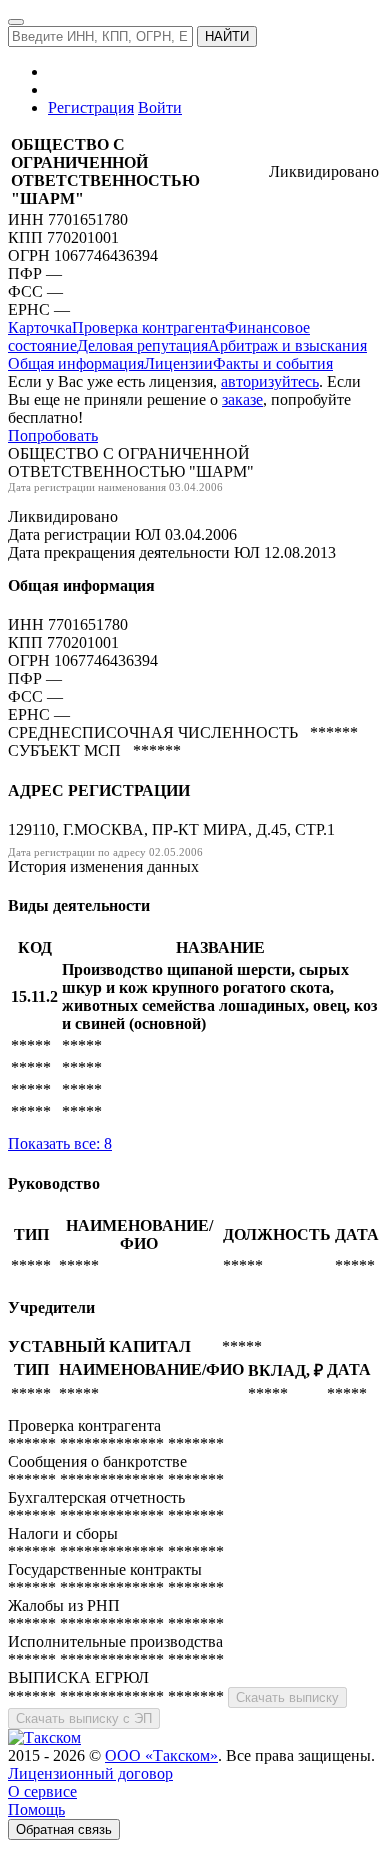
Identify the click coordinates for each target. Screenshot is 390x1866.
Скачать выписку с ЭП (84, 1718)
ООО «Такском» (161, 1755)
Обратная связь (64, 1829)
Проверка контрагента (148, 327)
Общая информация (76, 363)
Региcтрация (91, 107)
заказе (242, 399)
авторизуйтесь (270, 381)
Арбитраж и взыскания (287, 345)
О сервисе (42, 1791)
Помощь (36, 1809)
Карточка (40, 327)
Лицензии (178, 363)
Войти (160, 107)
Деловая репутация (142, 345)
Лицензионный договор (90, 1773)
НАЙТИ (227, 36)
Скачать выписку (287, 1697)
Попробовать (53, 435)
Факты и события (273, 363)
